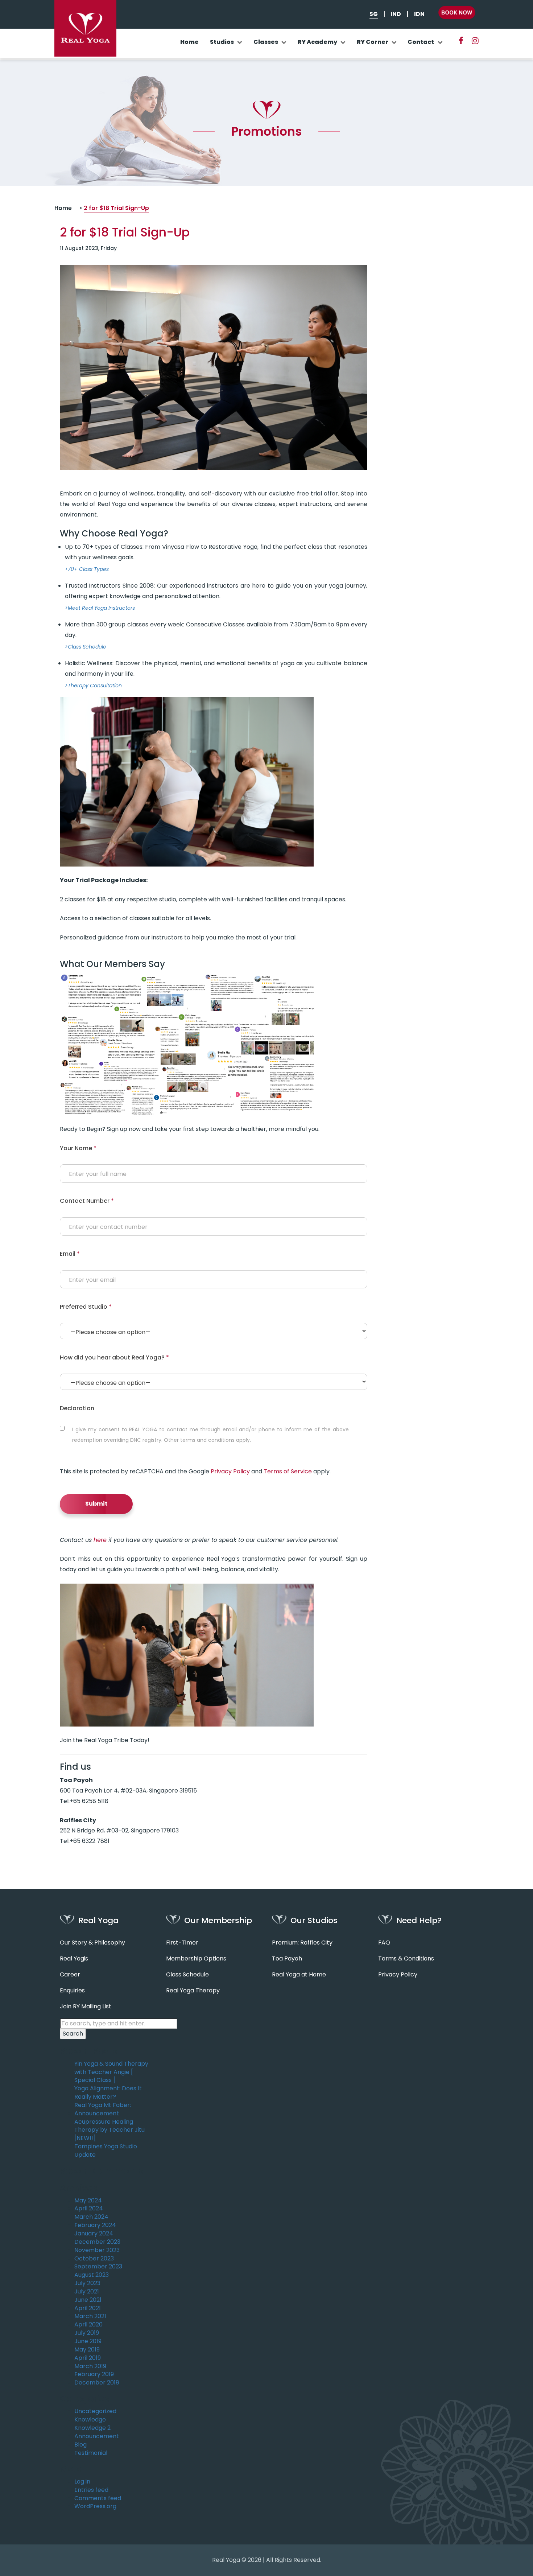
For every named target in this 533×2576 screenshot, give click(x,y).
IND (396, 14)
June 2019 (88, 2341)
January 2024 (94, 2234)
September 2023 (98, 2267)
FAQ (384, 1943)
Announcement (97, 2436)
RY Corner (373, 42)
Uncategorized (95, 2411)
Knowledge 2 (92, 2428)
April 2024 (89, 2209)
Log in (82, 2482)
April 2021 (88, 2308)
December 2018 (97, 2383)
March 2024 (91, 2217)
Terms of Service (288, 1471)
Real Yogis (74, 1959)
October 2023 (94, 2259)
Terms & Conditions (406, 1959)
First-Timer (182, 1943)
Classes (266, 42)
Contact (421, 42)
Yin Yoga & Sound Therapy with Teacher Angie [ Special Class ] (111, 2072)
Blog (80, 2445)
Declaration (77, 1408)
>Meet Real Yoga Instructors (100, 608)
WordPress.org (95, 2506)
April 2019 (88, 2358)
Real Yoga (226, 2560)
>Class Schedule (86, 647)
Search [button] (73, 2034)
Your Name (78, 1148)
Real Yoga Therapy (193, 1991)
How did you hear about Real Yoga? (114, 1357)
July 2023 (87, 2283)
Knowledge (90, 2420)
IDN (419, 14)
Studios (222, 42)
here (100, 1540)
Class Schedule (187, 1975)
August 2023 (92, 2275)
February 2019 (94, 2374)
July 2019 (87, 2333)
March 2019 (90, 2366)
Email (70, 1254)
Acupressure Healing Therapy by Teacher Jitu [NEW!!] (110, 2130)
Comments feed (98, 2498)
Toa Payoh (287, 1959)
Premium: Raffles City (302, 1943)
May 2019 (87, 2350)
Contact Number (87, 1201)
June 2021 (88, 2300)
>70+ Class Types (87, 569)
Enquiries (72, 1991)
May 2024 (88, 2201)
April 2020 (88, 2325)
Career (70, 1975)
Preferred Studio (86, 1307)
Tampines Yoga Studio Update (106, 2151)
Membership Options (196, 1959)
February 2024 (95, 2225)
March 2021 (90, 2316)
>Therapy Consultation (93, 686)
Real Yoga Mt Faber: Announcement (103, 2109)
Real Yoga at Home (299, 1975)
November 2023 (97, 2250)
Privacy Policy (230, 1471)
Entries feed (91, 2490)
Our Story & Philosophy (92, 1943)
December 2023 (97, 2242)
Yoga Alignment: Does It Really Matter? (108, 2093)
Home (189, 42)
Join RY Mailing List (86, 2007)
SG (374, 14)
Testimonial (91, 2453)
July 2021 (87, 2292)
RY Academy (317, 42)
